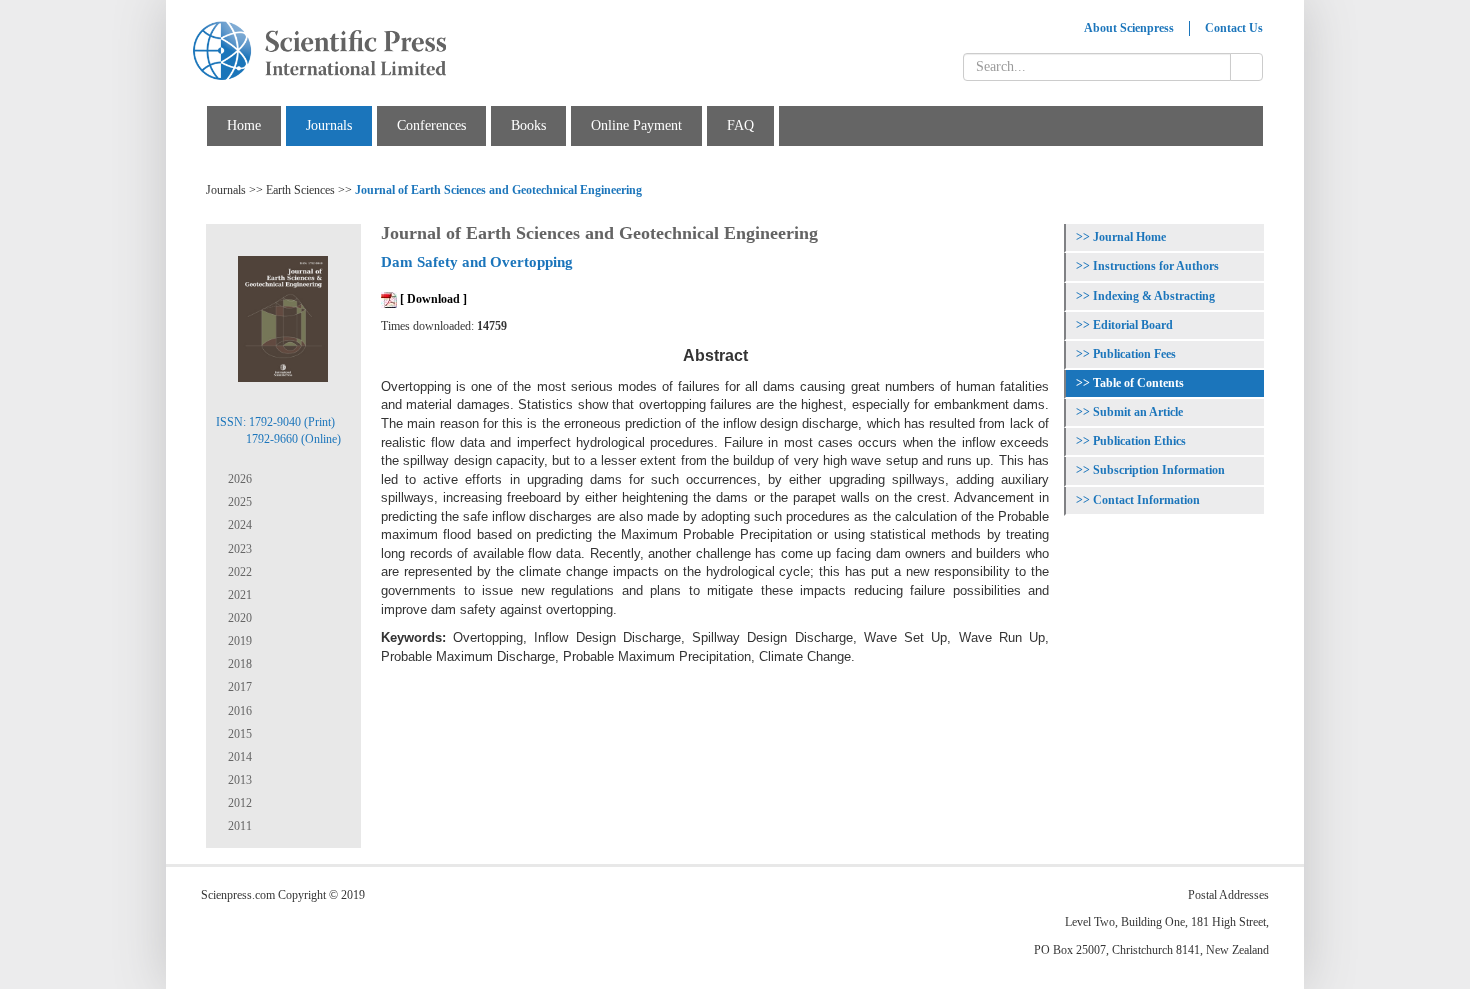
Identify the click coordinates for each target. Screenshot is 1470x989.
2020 (238, 618)
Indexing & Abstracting (1154, 296)
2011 (238, 826)
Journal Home (1129, 237)
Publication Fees (1134, 354)
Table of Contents (1138, 383)
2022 (238, 572)
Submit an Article (1138, 412)
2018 (238, 664)
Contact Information (1146, 500)
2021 (238, 595)
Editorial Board (1133, 325)
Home (244, 125)
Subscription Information (1159, 470)
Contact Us (1234, 28)
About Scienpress (1129, 28)
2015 (238, 734)
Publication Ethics (1139, 441)
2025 (238, 502)
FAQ (740, 125)
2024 (238, 525)
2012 (238, 803)
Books (528, 125)
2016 (238, 711)
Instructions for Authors (1156, 266)
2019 (238, 641)
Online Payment (636, 125)
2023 (238, 549)
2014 (238, 757)
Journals (329, 125)
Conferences (431, 125)
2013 (238, 780)
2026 (238, 479)
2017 (238, 687)
